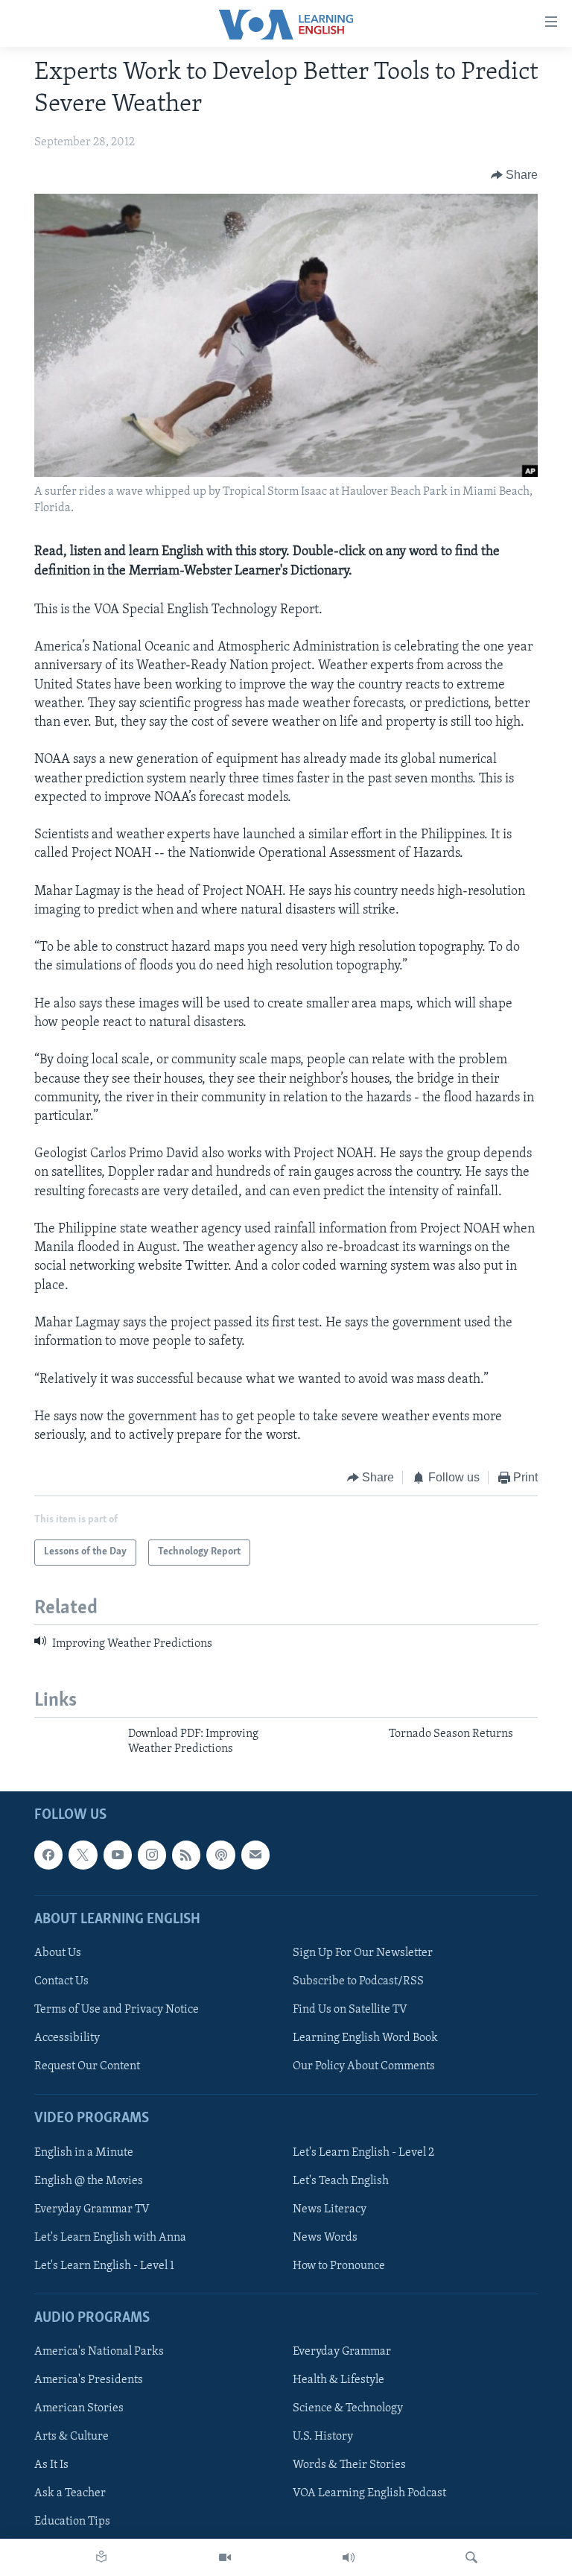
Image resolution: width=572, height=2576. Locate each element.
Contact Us (61, 1981)
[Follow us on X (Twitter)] (83, 1855)
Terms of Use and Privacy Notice (117, 2010)
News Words (325, 2237)
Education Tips (72, 2522)
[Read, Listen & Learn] (101, 2557)
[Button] (515, 175)
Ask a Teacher (70, 2493)
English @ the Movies (89, 2180)
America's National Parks (99, 2352)
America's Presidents (89, 2380)
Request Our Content (87, 2066)
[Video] (225, 2557)
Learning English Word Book (365, 2038)
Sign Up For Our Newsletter (363, 1953)
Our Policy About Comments (364, 2066)
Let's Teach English (341, 2180)
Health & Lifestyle (339, 2380)
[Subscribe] (255, 1855)
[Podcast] (220, 1855)
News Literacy (330, 2209)
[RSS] (186, 1855)
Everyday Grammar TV (92, 2209)
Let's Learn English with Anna (110, 2237)
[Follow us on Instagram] (152, 1855)
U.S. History (323, 2437)
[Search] (471, 2557)
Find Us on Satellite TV (350, 2010)
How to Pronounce (339, 2265)
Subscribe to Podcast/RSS (358, 1981)
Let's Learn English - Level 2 (363, 2152)
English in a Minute (84, 2152)
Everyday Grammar (342, 2352)
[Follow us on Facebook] (48, 1855)
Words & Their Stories (349, 2465)
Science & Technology (348, 2408)
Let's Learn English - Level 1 (104, 2265)
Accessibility (67, 2038)
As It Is (51, 2465)
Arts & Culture (71, 2437)
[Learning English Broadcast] (349, 2557)
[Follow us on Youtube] (118, 1855)
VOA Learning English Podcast (369, 2493)
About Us (58, 1953)
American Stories (79, 2408)
